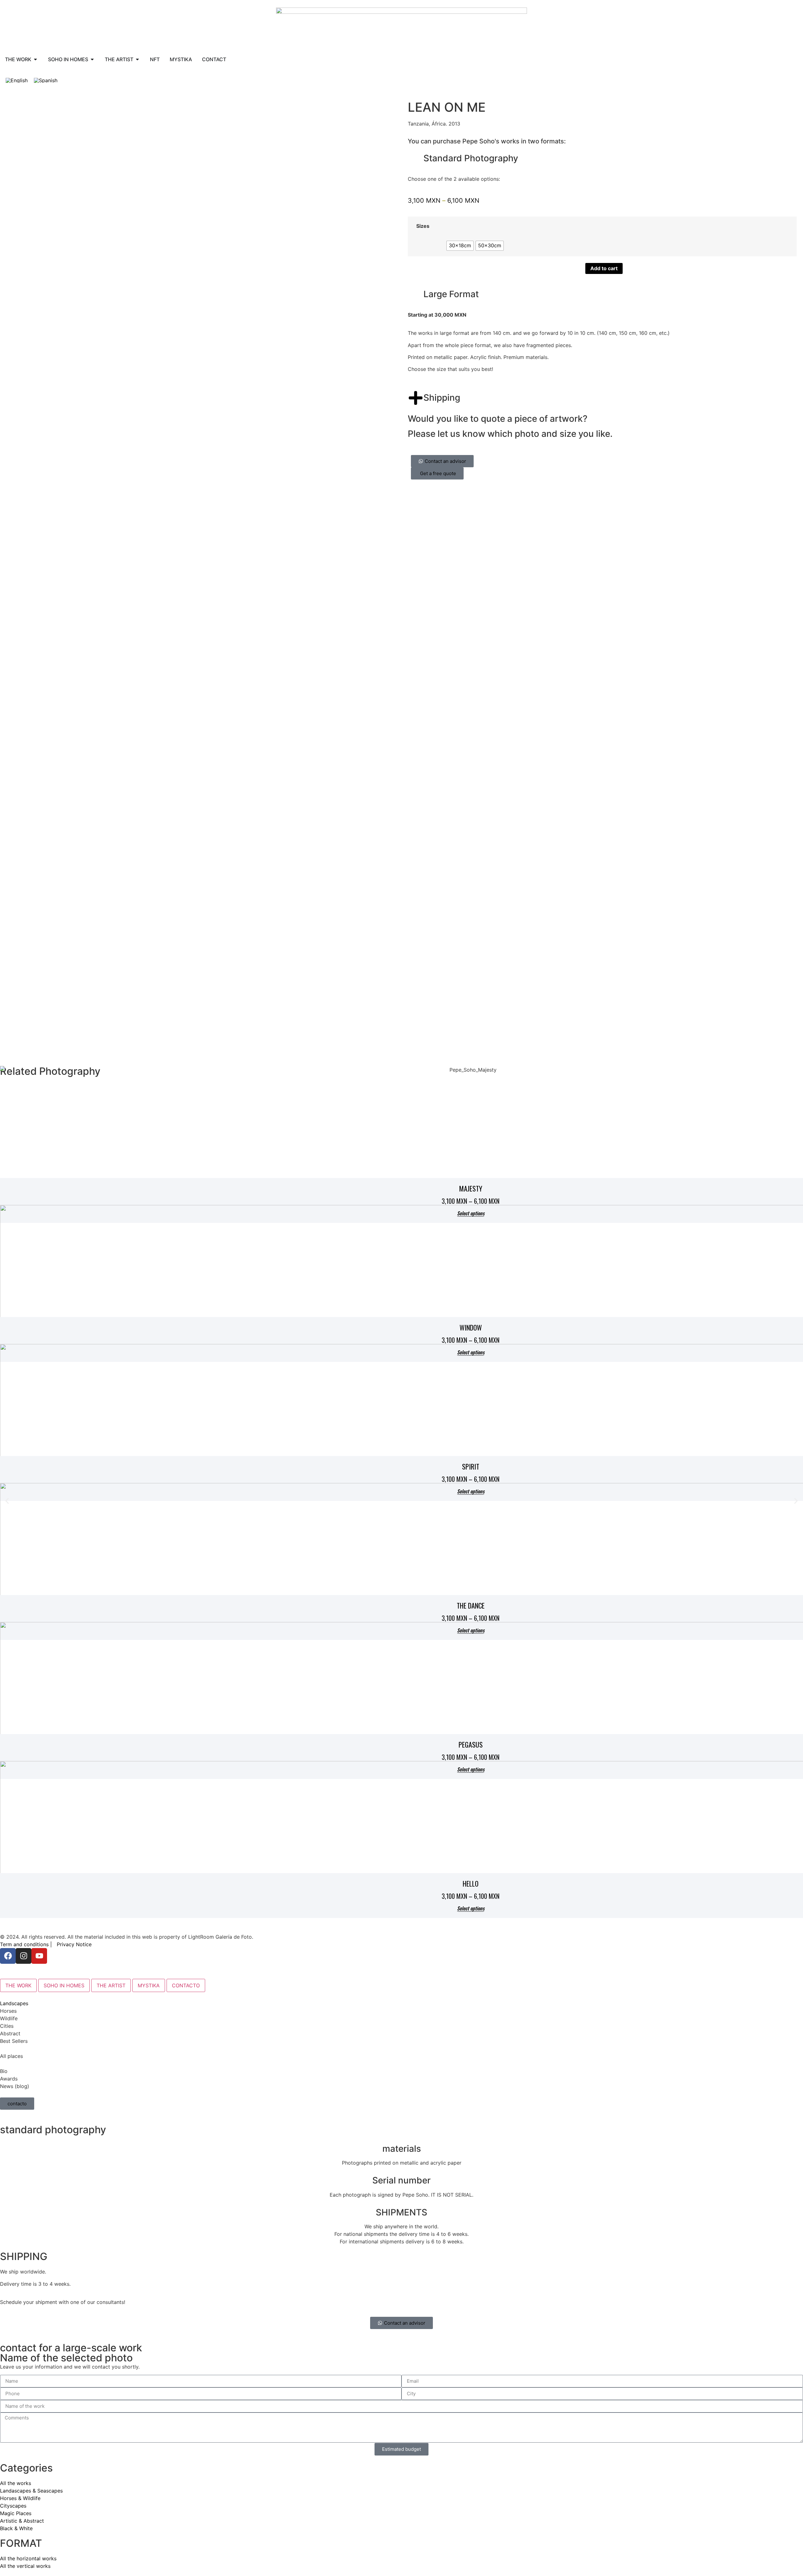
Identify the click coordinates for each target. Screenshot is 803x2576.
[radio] (460, 246)
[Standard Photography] (416, 158)
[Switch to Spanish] (46, 80)
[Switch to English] (17, 80)
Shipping (442, 398)
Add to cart (604, 268)
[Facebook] (8, 1956)
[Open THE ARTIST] (137, 59)
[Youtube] (39, 1956)
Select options (471, 1909)
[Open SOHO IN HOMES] (92, 59)
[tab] (18, 1985)
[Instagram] (24, 1956)
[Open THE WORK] (35, 59)
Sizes (423, 226)
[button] (7, 1501)
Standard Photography (471, 158)
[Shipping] (416, 398)
